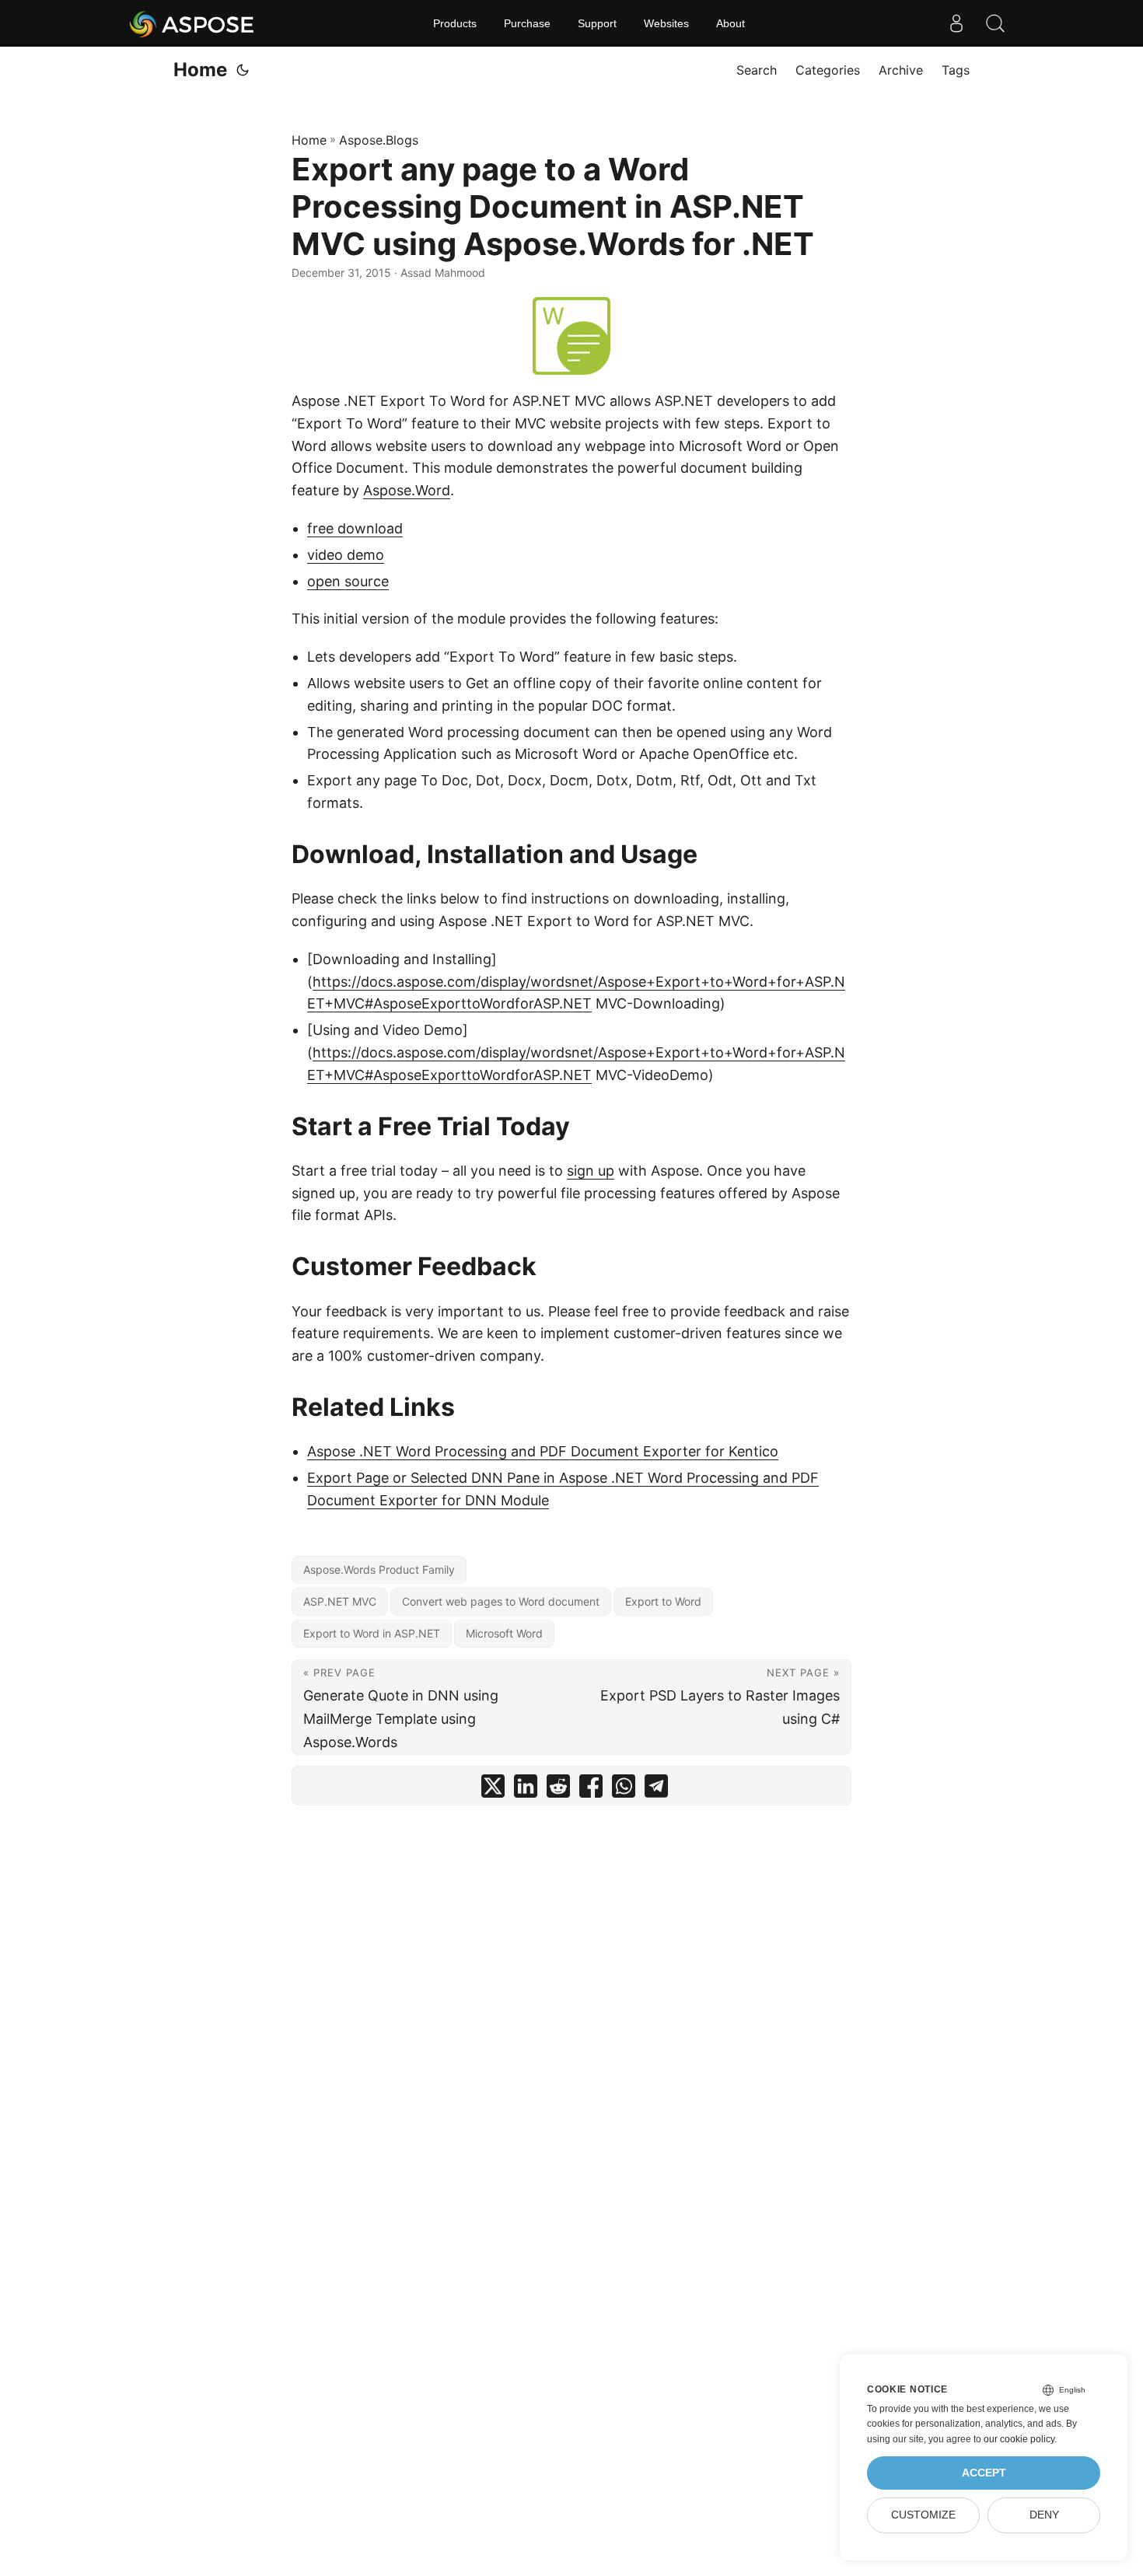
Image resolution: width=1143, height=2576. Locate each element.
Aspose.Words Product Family (379, 1569)
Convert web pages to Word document (501, 1601)
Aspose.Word (407, 490)
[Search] (995, 23)
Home (200, 70)
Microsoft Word (504, 1633)
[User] (956, 23)
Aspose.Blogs (379, 140)
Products (455, 23)
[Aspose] (192, 23)
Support (597, 23)
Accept (984, 2473)
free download (355, 528)
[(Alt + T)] (243, 70)
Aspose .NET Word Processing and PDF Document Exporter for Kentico (543, 1451)
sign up (591, 1171)
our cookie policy (1019, 2439)
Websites (666, 23)
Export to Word (663, 1601)
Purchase (527, 23)
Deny (1044, 2515)
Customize (923, 2515)
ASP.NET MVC (340, 1601)
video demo (346, 555)
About (731, 23)
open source (348, 581)
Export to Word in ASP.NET (372, 1633)
